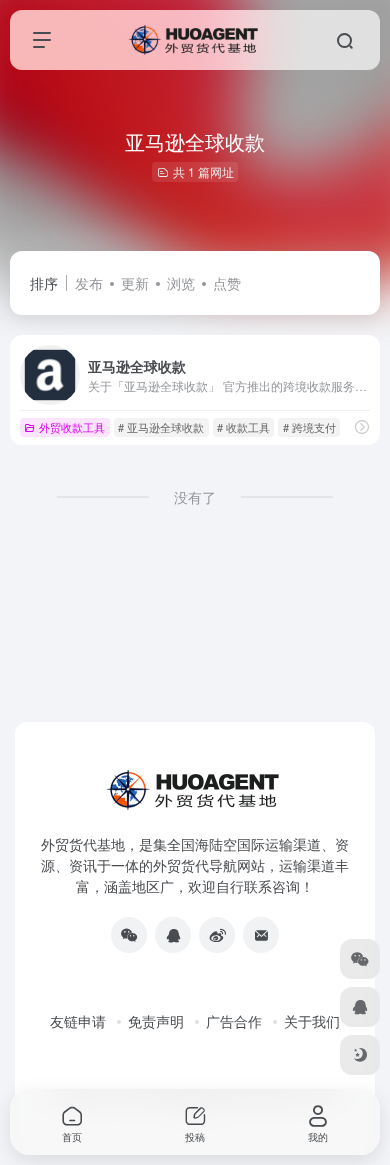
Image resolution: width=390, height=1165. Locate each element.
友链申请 (78, 1021)
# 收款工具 (243, 427)
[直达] (362, 426)
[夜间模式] (360, 1055)
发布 (89, 283)
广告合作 (234, 1021)
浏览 (181, 283)
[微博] (217, 935)
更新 (135, 283)
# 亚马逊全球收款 (161, 427)
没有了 (195, 497)
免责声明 (156, 1021)
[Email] (261, 935)
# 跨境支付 (309, 427)
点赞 (227, 283)
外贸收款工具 (72, 427)
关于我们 (312, 1021)
